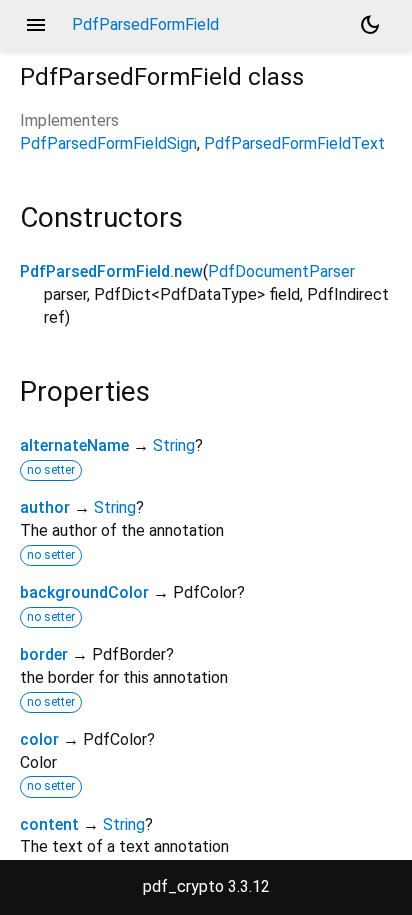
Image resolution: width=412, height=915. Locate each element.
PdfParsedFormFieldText (294, 143)
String (174, 445)
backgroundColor (84, 592)
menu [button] (36, 25)
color (39, 739)
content (49, 824)
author (45, 507)
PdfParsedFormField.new (111, 271)
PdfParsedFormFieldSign (108, 143)
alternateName (74, 445)
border (44, 654)
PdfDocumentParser (281, 271)
